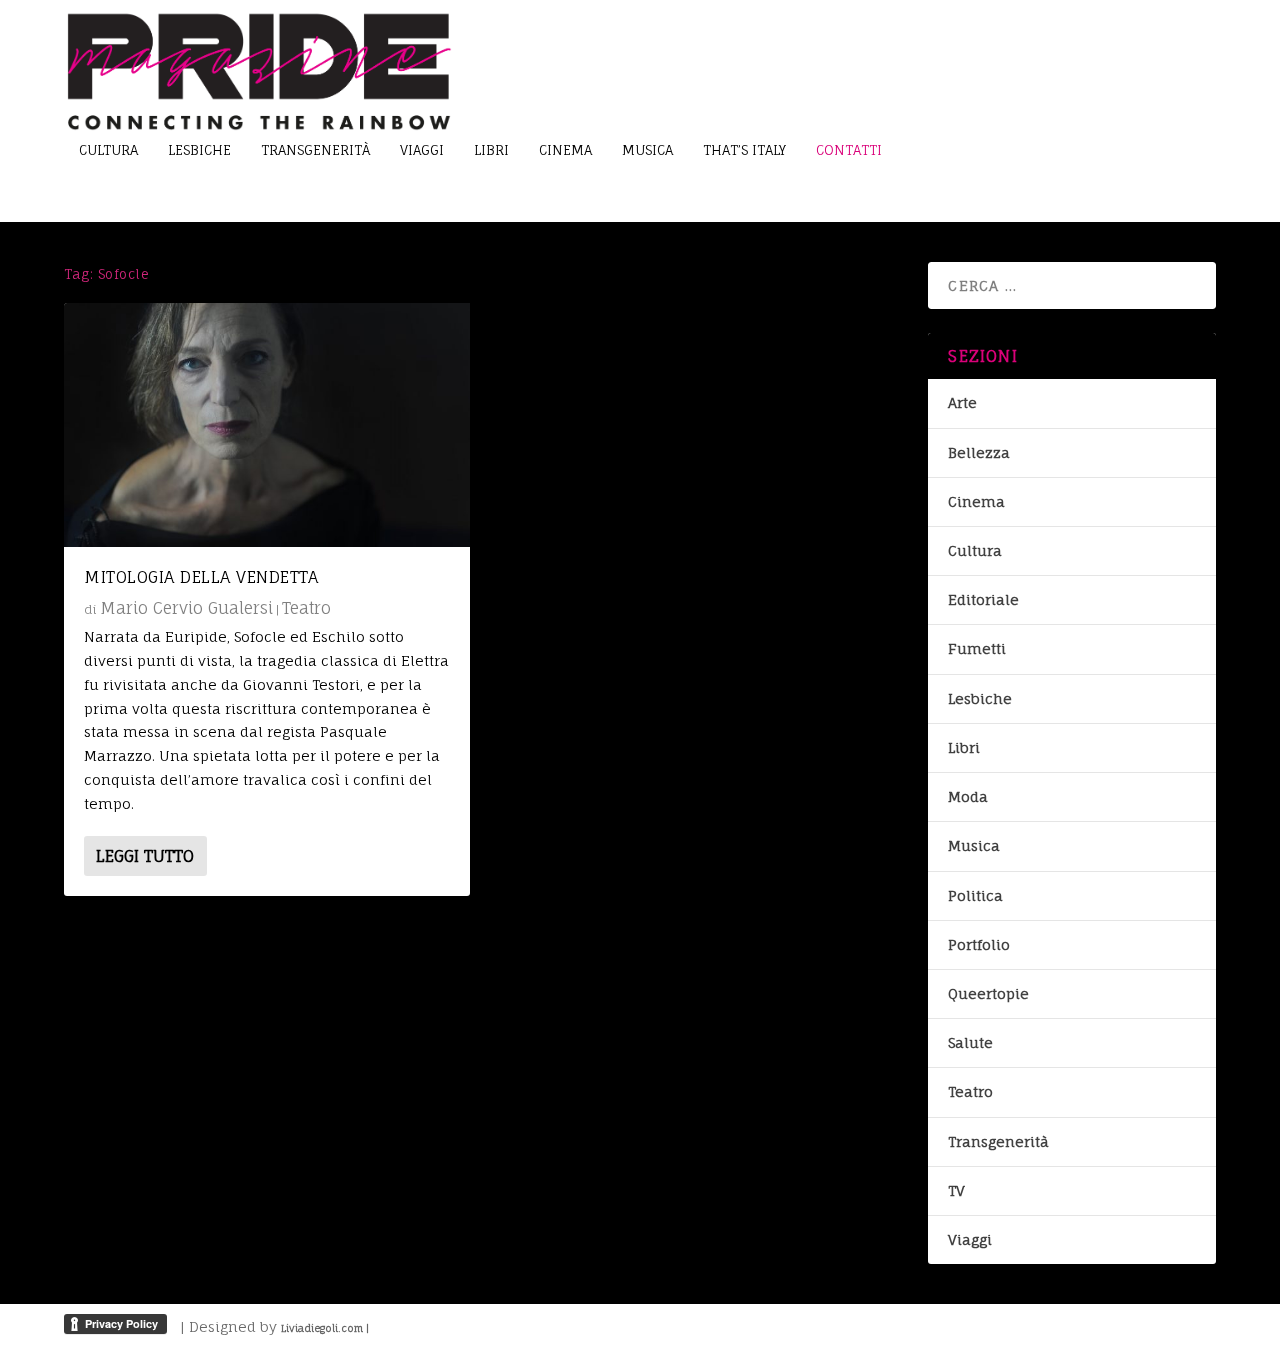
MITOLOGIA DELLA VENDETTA (201, 577)
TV (956, 1190)
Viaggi (970, 1239)
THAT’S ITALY (744, 150)
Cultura (975, 550)
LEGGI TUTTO (145, 856)
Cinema (976, 501)
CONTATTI (849, 150)
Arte (962, 402)
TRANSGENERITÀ (315, 150)
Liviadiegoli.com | (325, 1328)
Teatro (306, 608)
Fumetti (977, 648)
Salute (970, 1042)
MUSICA (647, 150)
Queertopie (988, 993)
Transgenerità (998, 1141)
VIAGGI (422, 150)
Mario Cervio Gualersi (186, 608)
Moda (968, 796)
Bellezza (979, 452)
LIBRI (491, 150)
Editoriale (983, 599)
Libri (964, 747)
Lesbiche (980, 698)
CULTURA (108, 150)
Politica (975, 895)
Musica (974, 845)
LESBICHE (199, 150)
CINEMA (565, 150)
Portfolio (979, 944)
